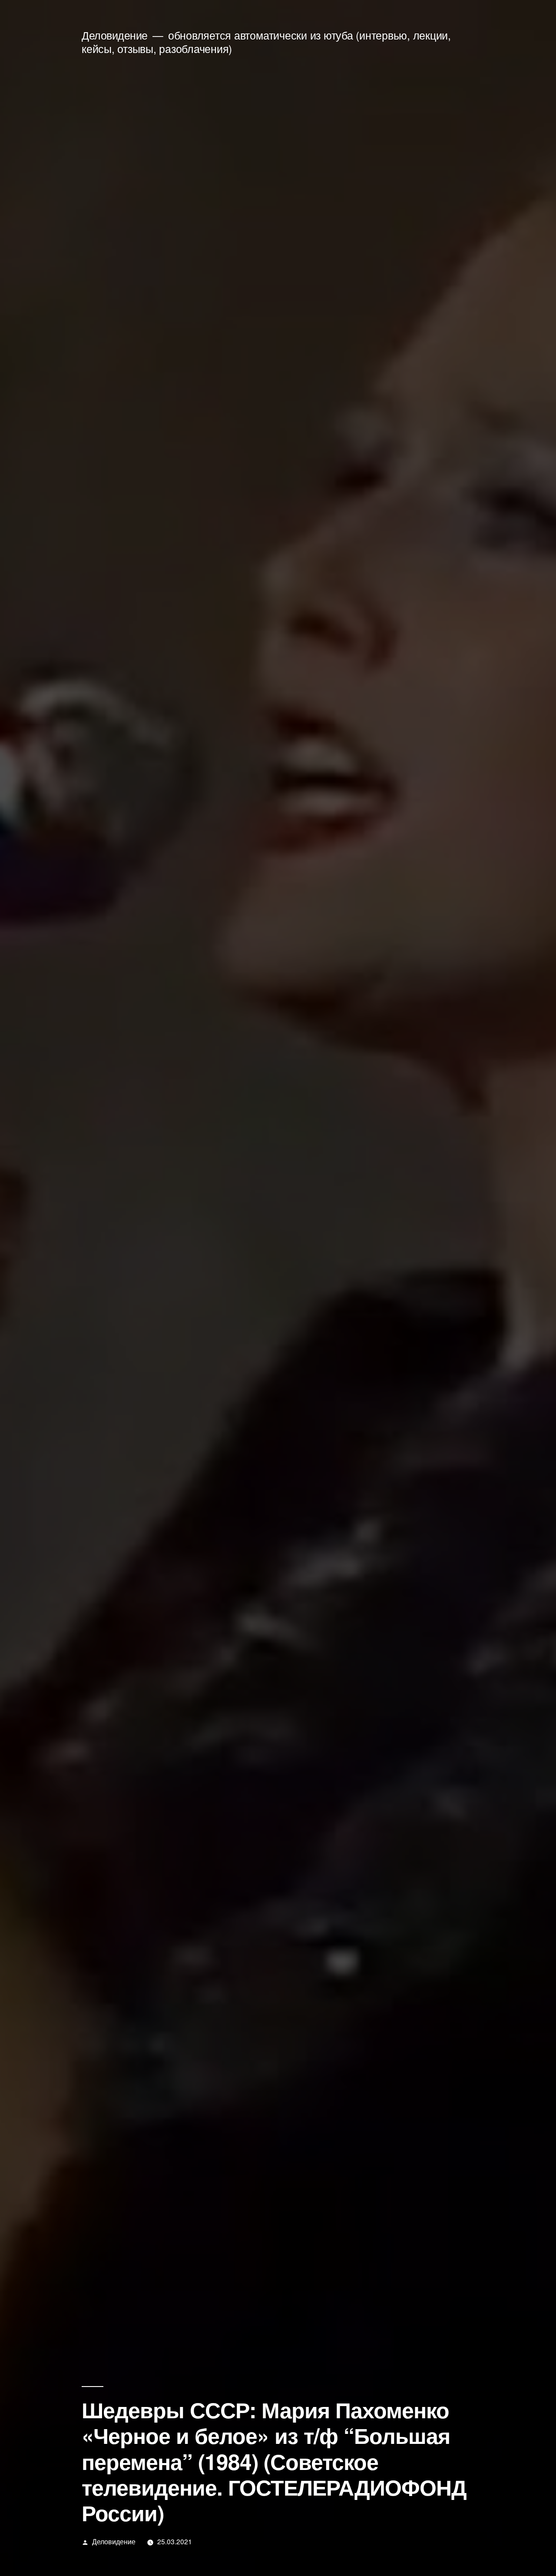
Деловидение (115, 35)
